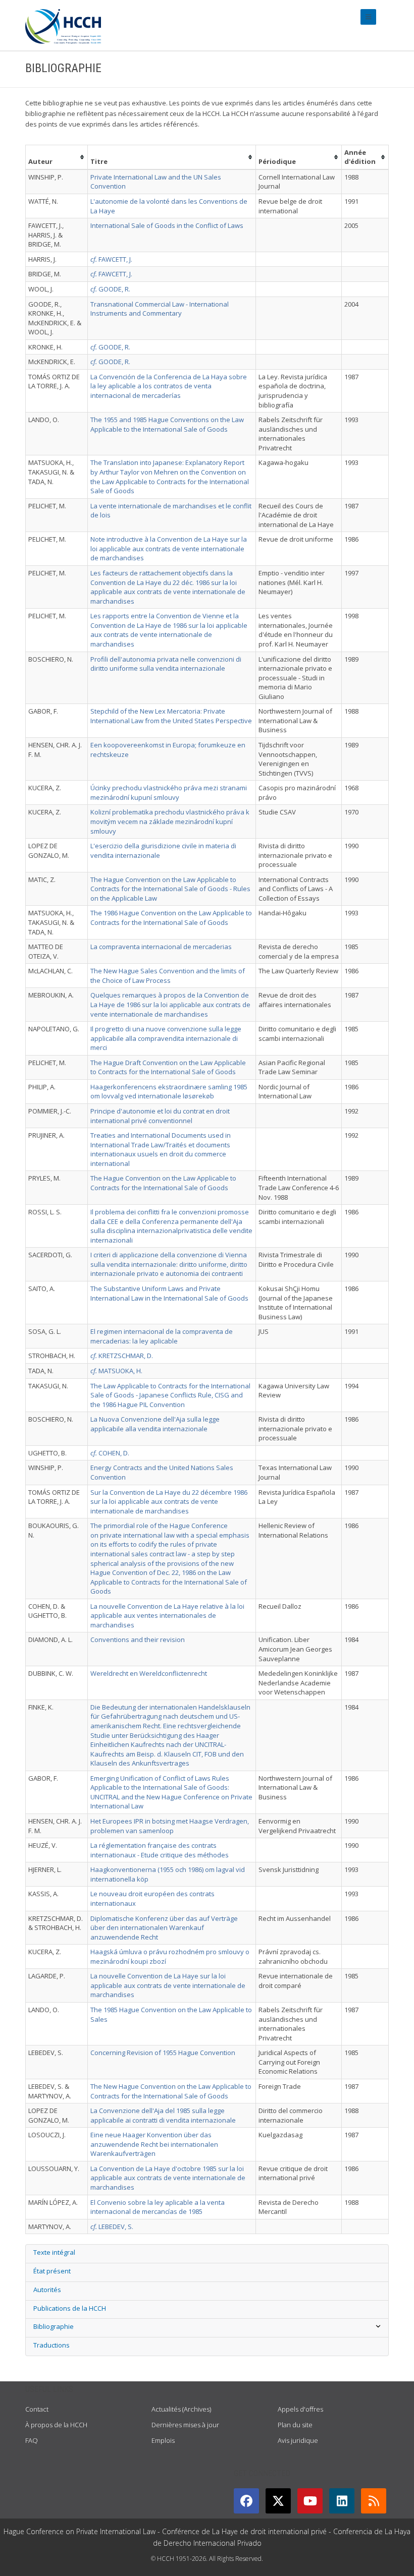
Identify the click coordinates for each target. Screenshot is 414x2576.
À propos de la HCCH (56, 2425)
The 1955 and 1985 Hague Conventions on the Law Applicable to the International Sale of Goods (167, 424)
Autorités (47, 2290)
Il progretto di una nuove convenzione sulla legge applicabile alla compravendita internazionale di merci (166, 1038)
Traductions (51, 2345)
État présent (52, 2271)
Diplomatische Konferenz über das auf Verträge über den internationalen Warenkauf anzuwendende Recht (164, 1928)
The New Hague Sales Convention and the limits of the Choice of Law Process (168, 976)
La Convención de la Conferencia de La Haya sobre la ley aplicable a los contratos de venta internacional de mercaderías (169, 386)
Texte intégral (54, 2252)
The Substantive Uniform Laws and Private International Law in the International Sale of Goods (169, 1293)
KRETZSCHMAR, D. (122, 1356)
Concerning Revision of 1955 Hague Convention (163, 2053)
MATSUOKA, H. (116, 1371)
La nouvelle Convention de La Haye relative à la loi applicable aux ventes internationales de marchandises (167, 1616)
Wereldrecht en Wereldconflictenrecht (149, 1673)
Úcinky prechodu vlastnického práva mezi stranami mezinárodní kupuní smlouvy (169, 793)
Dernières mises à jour (185, 2425)
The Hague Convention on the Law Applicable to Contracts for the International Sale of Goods (163, 1183)
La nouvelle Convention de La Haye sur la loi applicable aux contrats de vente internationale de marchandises (168, 1985)
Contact (37, 2409)
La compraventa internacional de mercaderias (161, 947)
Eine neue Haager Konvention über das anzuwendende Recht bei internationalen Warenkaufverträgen (154, 2144)
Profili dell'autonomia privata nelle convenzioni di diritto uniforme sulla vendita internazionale (166, 664)
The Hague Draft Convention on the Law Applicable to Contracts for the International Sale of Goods (168, 1067)
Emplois (163, 2440)
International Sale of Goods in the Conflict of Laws (167, 225)
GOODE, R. (110, 289)
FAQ (32, 2440)
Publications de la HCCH (70, 2308)
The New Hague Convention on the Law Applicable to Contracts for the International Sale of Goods (171, 2091)
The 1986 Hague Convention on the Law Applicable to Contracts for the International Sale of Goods (171, 918)
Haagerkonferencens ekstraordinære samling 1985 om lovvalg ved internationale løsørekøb (169, 1092)
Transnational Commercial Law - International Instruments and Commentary (160, 309)
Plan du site (295, 2425)
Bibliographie (54, 2326)
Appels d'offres (300, 2409)
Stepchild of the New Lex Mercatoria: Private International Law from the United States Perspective (171, 716)
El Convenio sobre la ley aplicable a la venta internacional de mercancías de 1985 (158, 2207)
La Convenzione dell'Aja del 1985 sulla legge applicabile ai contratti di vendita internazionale (163, 2115)
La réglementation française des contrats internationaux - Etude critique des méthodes (160, 1850)
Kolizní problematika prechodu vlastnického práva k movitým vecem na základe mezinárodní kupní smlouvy (170, 821)
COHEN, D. (110, 1453)
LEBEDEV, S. (112, 2227)
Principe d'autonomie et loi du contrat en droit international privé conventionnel (160, 1116)
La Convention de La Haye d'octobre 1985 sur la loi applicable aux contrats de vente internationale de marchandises (168, 2178)
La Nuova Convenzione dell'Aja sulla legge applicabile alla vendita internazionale (155, 1424)
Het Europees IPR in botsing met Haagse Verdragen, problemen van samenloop (170, 1826)
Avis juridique (298, 2440)
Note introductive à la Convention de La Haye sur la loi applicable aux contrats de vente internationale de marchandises (169, 548)
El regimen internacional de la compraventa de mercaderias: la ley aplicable (162, 1336)
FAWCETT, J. (111, 259)
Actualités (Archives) (181, 2409)
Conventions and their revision (138, 1640)
